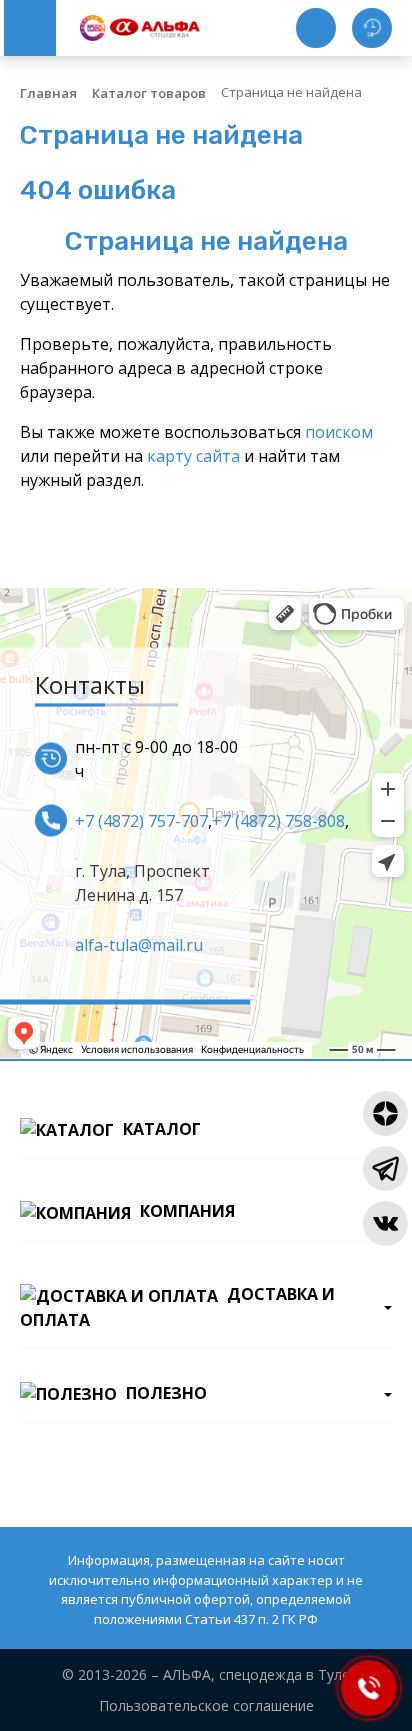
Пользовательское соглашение (206, 1705)
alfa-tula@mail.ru (139, 944)
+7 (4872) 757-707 (141, 820)
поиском (339, 432)
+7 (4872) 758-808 (278, 820)
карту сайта (193, 456)
